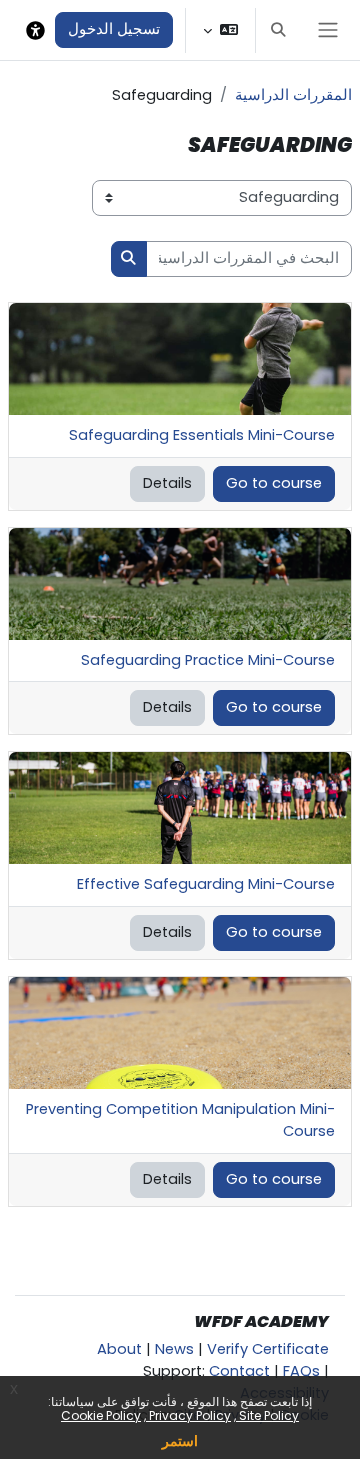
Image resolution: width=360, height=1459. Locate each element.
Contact (239, 1371)
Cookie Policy (101, 1415)
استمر (180, 1441)
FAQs (301, 1371)
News (174, 1349)
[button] (278, 30)
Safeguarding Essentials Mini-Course (202, 435)
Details (167, 483)
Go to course (274, 483)
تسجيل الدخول (114, 29)
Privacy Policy (188, 1415)
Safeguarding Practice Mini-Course (208, 660)
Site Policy (267, 1415)
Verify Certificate (268, 1349)
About (119, 1349)
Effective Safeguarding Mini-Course (206, 884)
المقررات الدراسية (293, 95)
